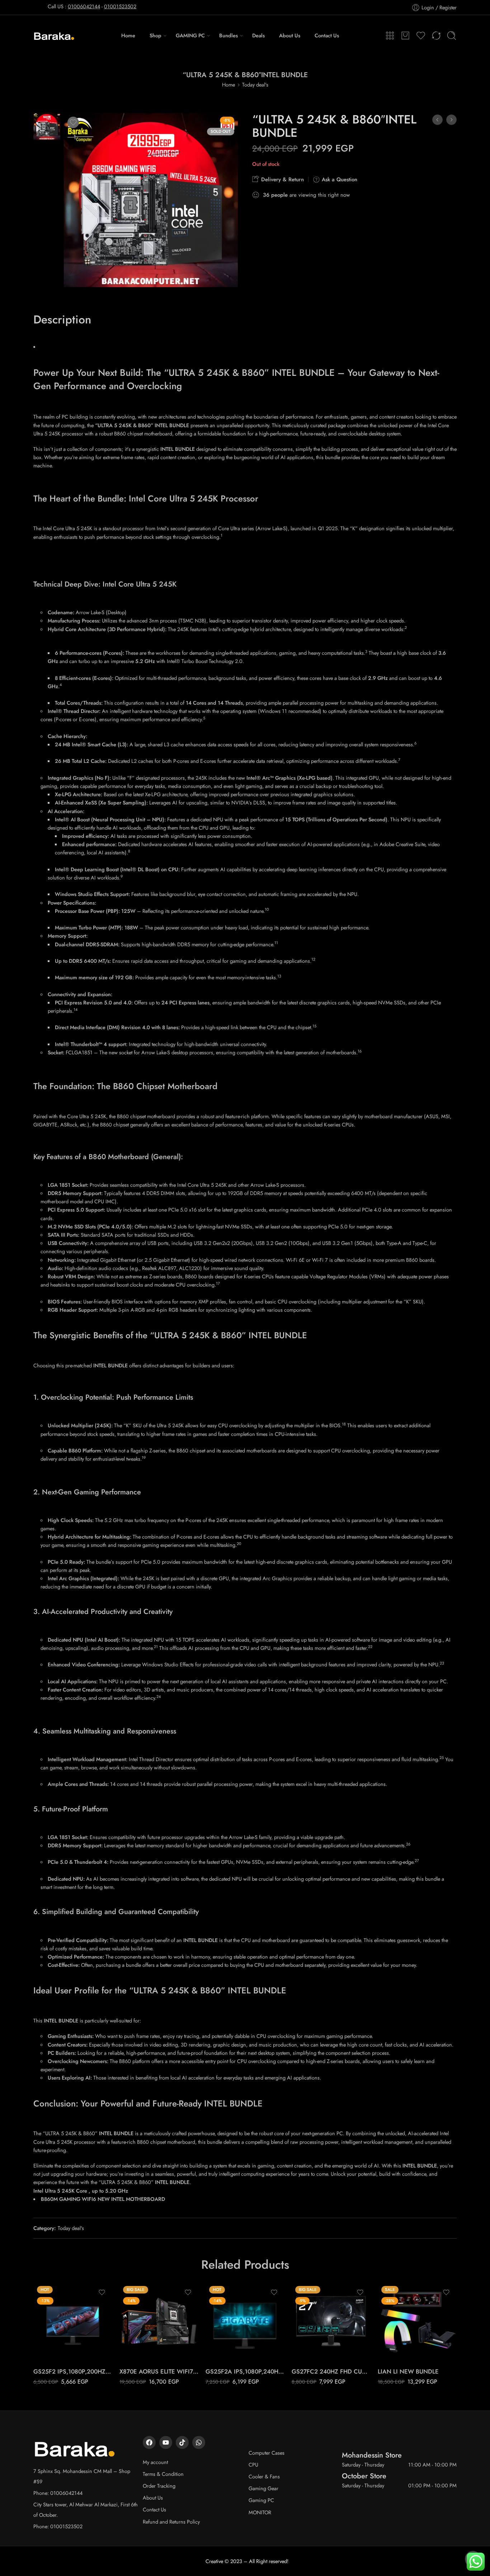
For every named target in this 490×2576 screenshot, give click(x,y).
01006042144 (84, 6)
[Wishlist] (73, 122)
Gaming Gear (263, 2488)
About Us (290, 35)
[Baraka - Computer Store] (54, 35)
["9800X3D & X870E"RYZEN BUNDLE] (437, 120)
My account (155, 2462)
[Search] (452, 36)
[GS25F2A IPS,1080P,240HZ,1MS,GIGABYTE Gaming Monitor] (245, 2322)
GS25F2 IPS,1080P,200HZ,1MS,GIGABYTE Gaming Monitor (73, 2371)
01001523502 (120, 6)
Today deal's (255, 85)
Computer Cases (267, 2453)
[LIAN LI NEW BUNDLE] (417, 2322)
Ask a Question (339, 179)
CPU (253, 2465)
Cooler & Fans (264, 2476)
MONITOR (260, 2512)
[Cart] (405, 36)
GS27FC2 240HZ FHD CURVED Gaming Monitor (331, 2371)
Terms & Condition (163, 2474)
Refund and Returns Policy (171, 2522)
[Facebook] (149, 2442)
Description (62, 320)
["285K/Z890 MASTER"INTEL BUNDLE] (451, 120)
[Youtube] (166, 2442)
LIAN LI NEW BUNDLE (408, 2371)
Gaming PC (261, 2500)
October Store (364, 2476)
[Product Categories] (390, 36)
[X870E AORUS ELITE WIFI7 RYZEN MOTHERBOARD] (159, 2322)
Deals (258, 35)
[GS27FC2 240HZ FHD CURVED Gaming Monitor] (331, 2322)
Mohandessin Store (372, 2455)
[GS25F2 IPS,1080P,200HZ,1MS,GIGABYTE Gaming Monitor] (73, 2322)
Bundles (228, 35)
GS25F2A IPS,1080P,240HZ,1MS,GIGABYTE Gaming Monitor (245, 2371)
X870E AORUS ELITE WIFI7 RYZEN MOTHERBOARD (159, 2371)
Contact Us (327, 35)
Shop (156, 35)
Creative (214, 2561)
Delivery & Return (282, 179)
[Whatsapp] (199, 2442)
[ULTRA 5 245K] (47, 125)
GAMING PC (190, 35)
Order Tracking (159, 2486)
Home (128, 35)
